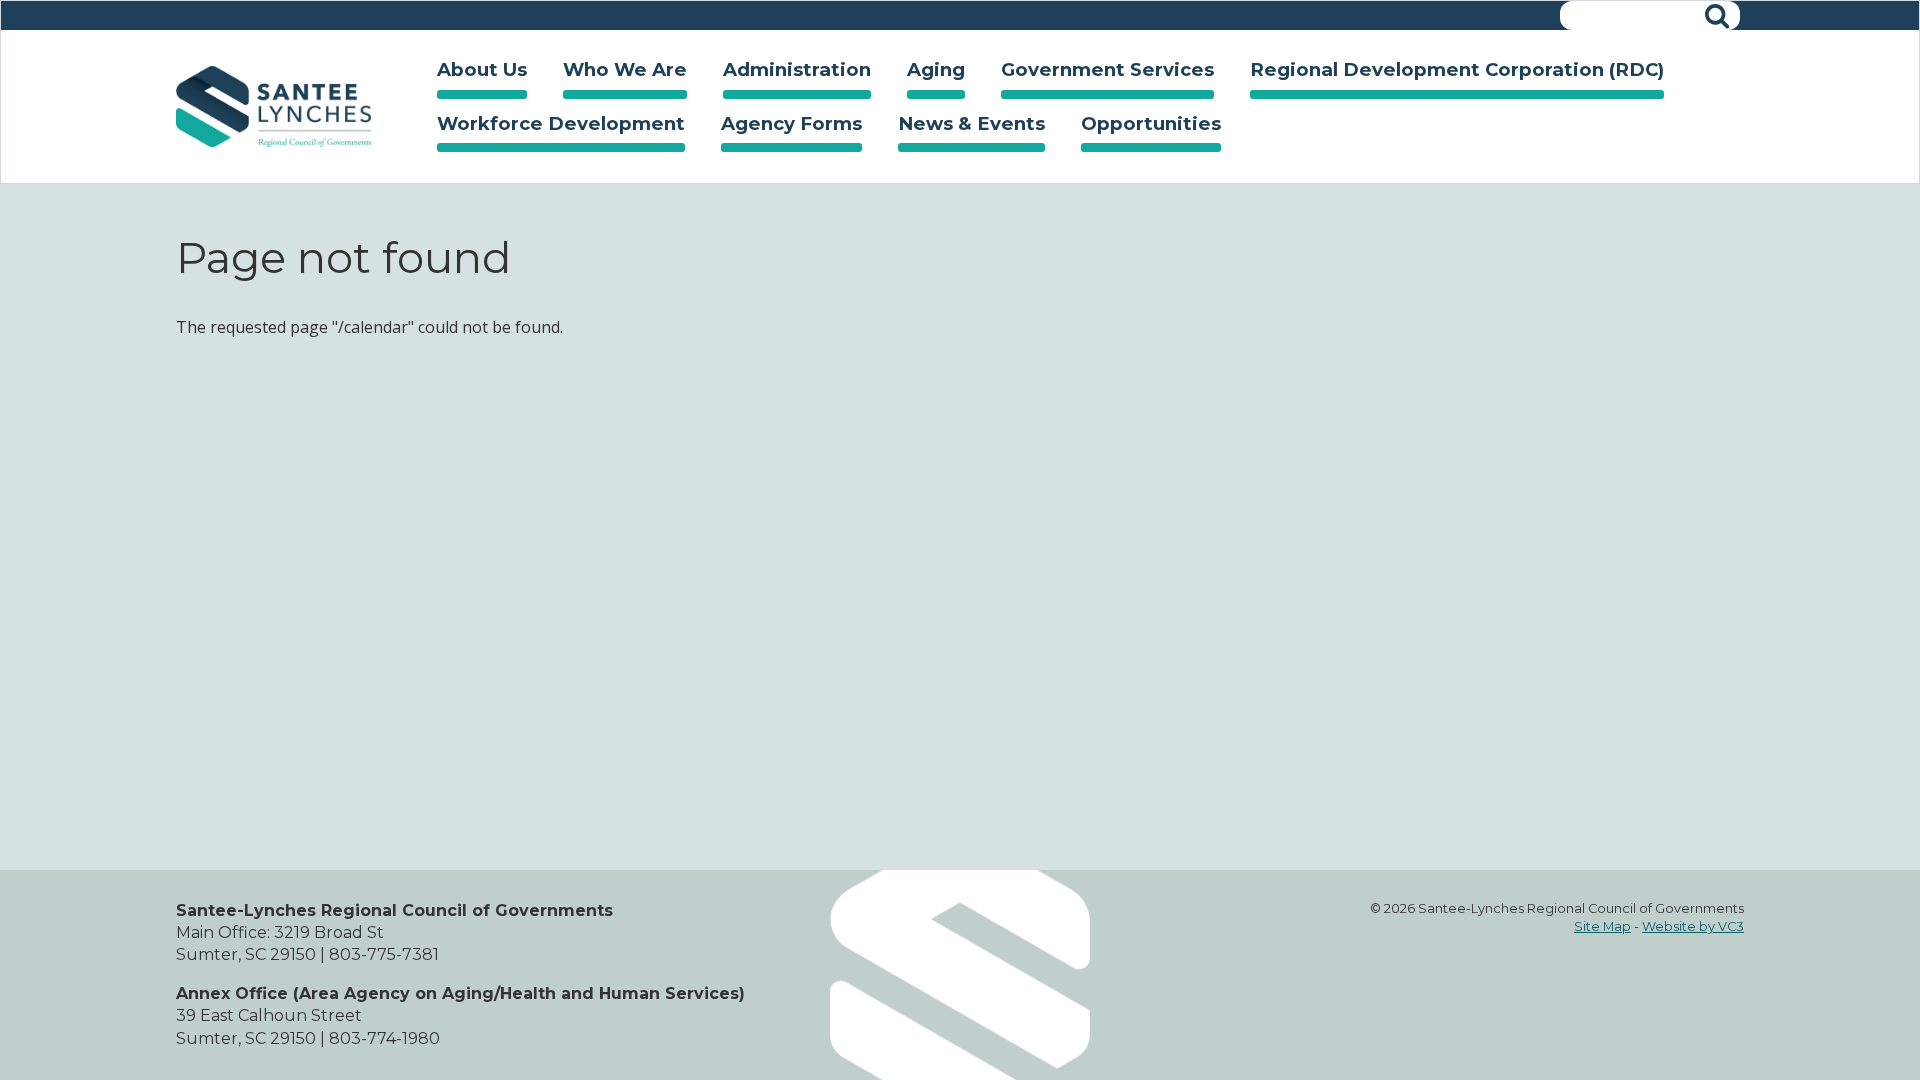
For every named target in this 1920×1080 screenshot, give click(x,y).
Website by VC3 (1693, 926)
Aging (927, 73)
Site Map (1602, 926)
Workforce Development (552, 127)
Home (273, 106)
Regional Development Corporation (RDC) (1457, 69)
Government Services (1098, 73)
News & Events (962, 127)
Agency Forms (791, 123)
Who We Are (616, 73)
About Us (473, 73)
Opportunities (1142, 127)
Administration (788, 73)
